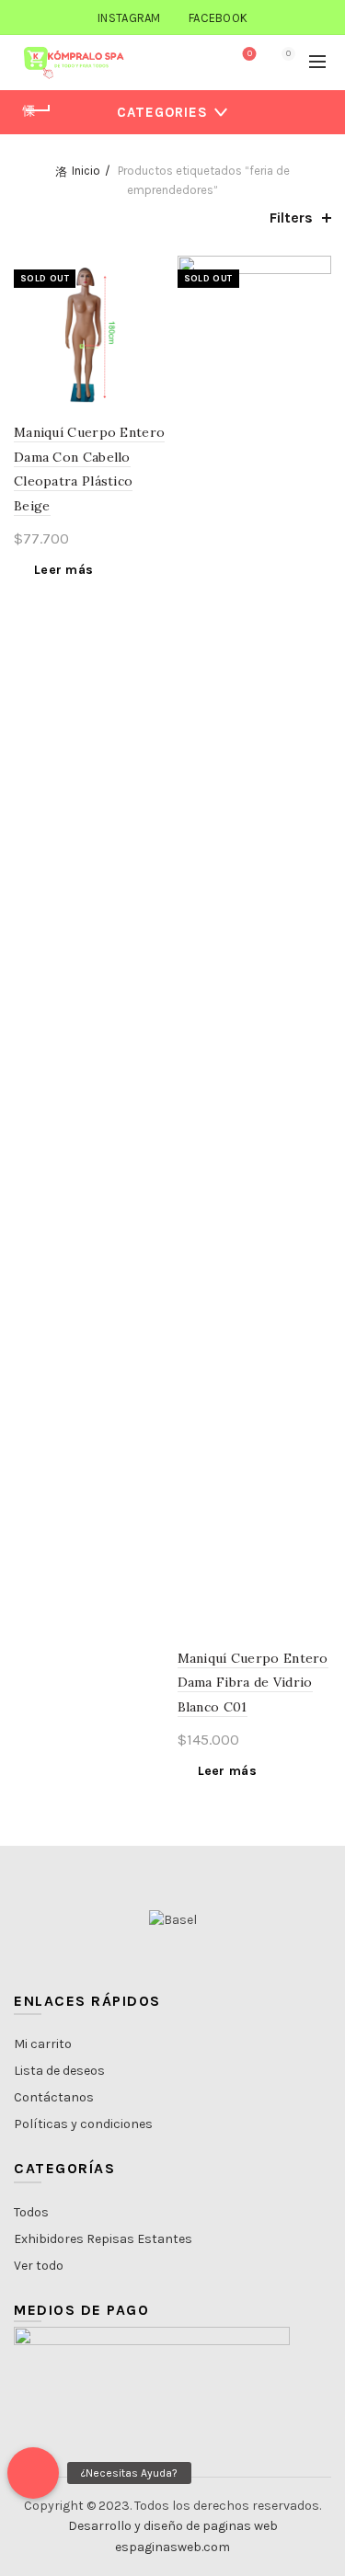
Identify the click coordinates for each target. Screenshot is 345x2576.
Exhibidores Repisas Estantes (103, 2239)
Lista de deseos (59, 2071)
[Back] (37, 110)
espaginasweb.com (172, 2547)
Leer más (63, 570)
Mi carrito (43, 2044)
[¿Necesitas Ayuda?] (33, 2473)
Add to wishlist (152, 272)
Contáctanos (54, 2097)
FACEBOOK (218, 18)
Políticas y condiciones (83, 2124)
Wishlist (250, 54)
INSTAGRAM (129, 18)
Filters (291, 218)
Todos (31, 2212)
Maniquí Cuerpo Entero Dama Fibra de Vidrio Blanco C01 (253, 1683)
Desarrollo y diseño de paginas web (173, 2526)
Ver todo (39, 2266)
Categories (162, 112)
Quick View (152, 304)
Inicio (86, 171)
